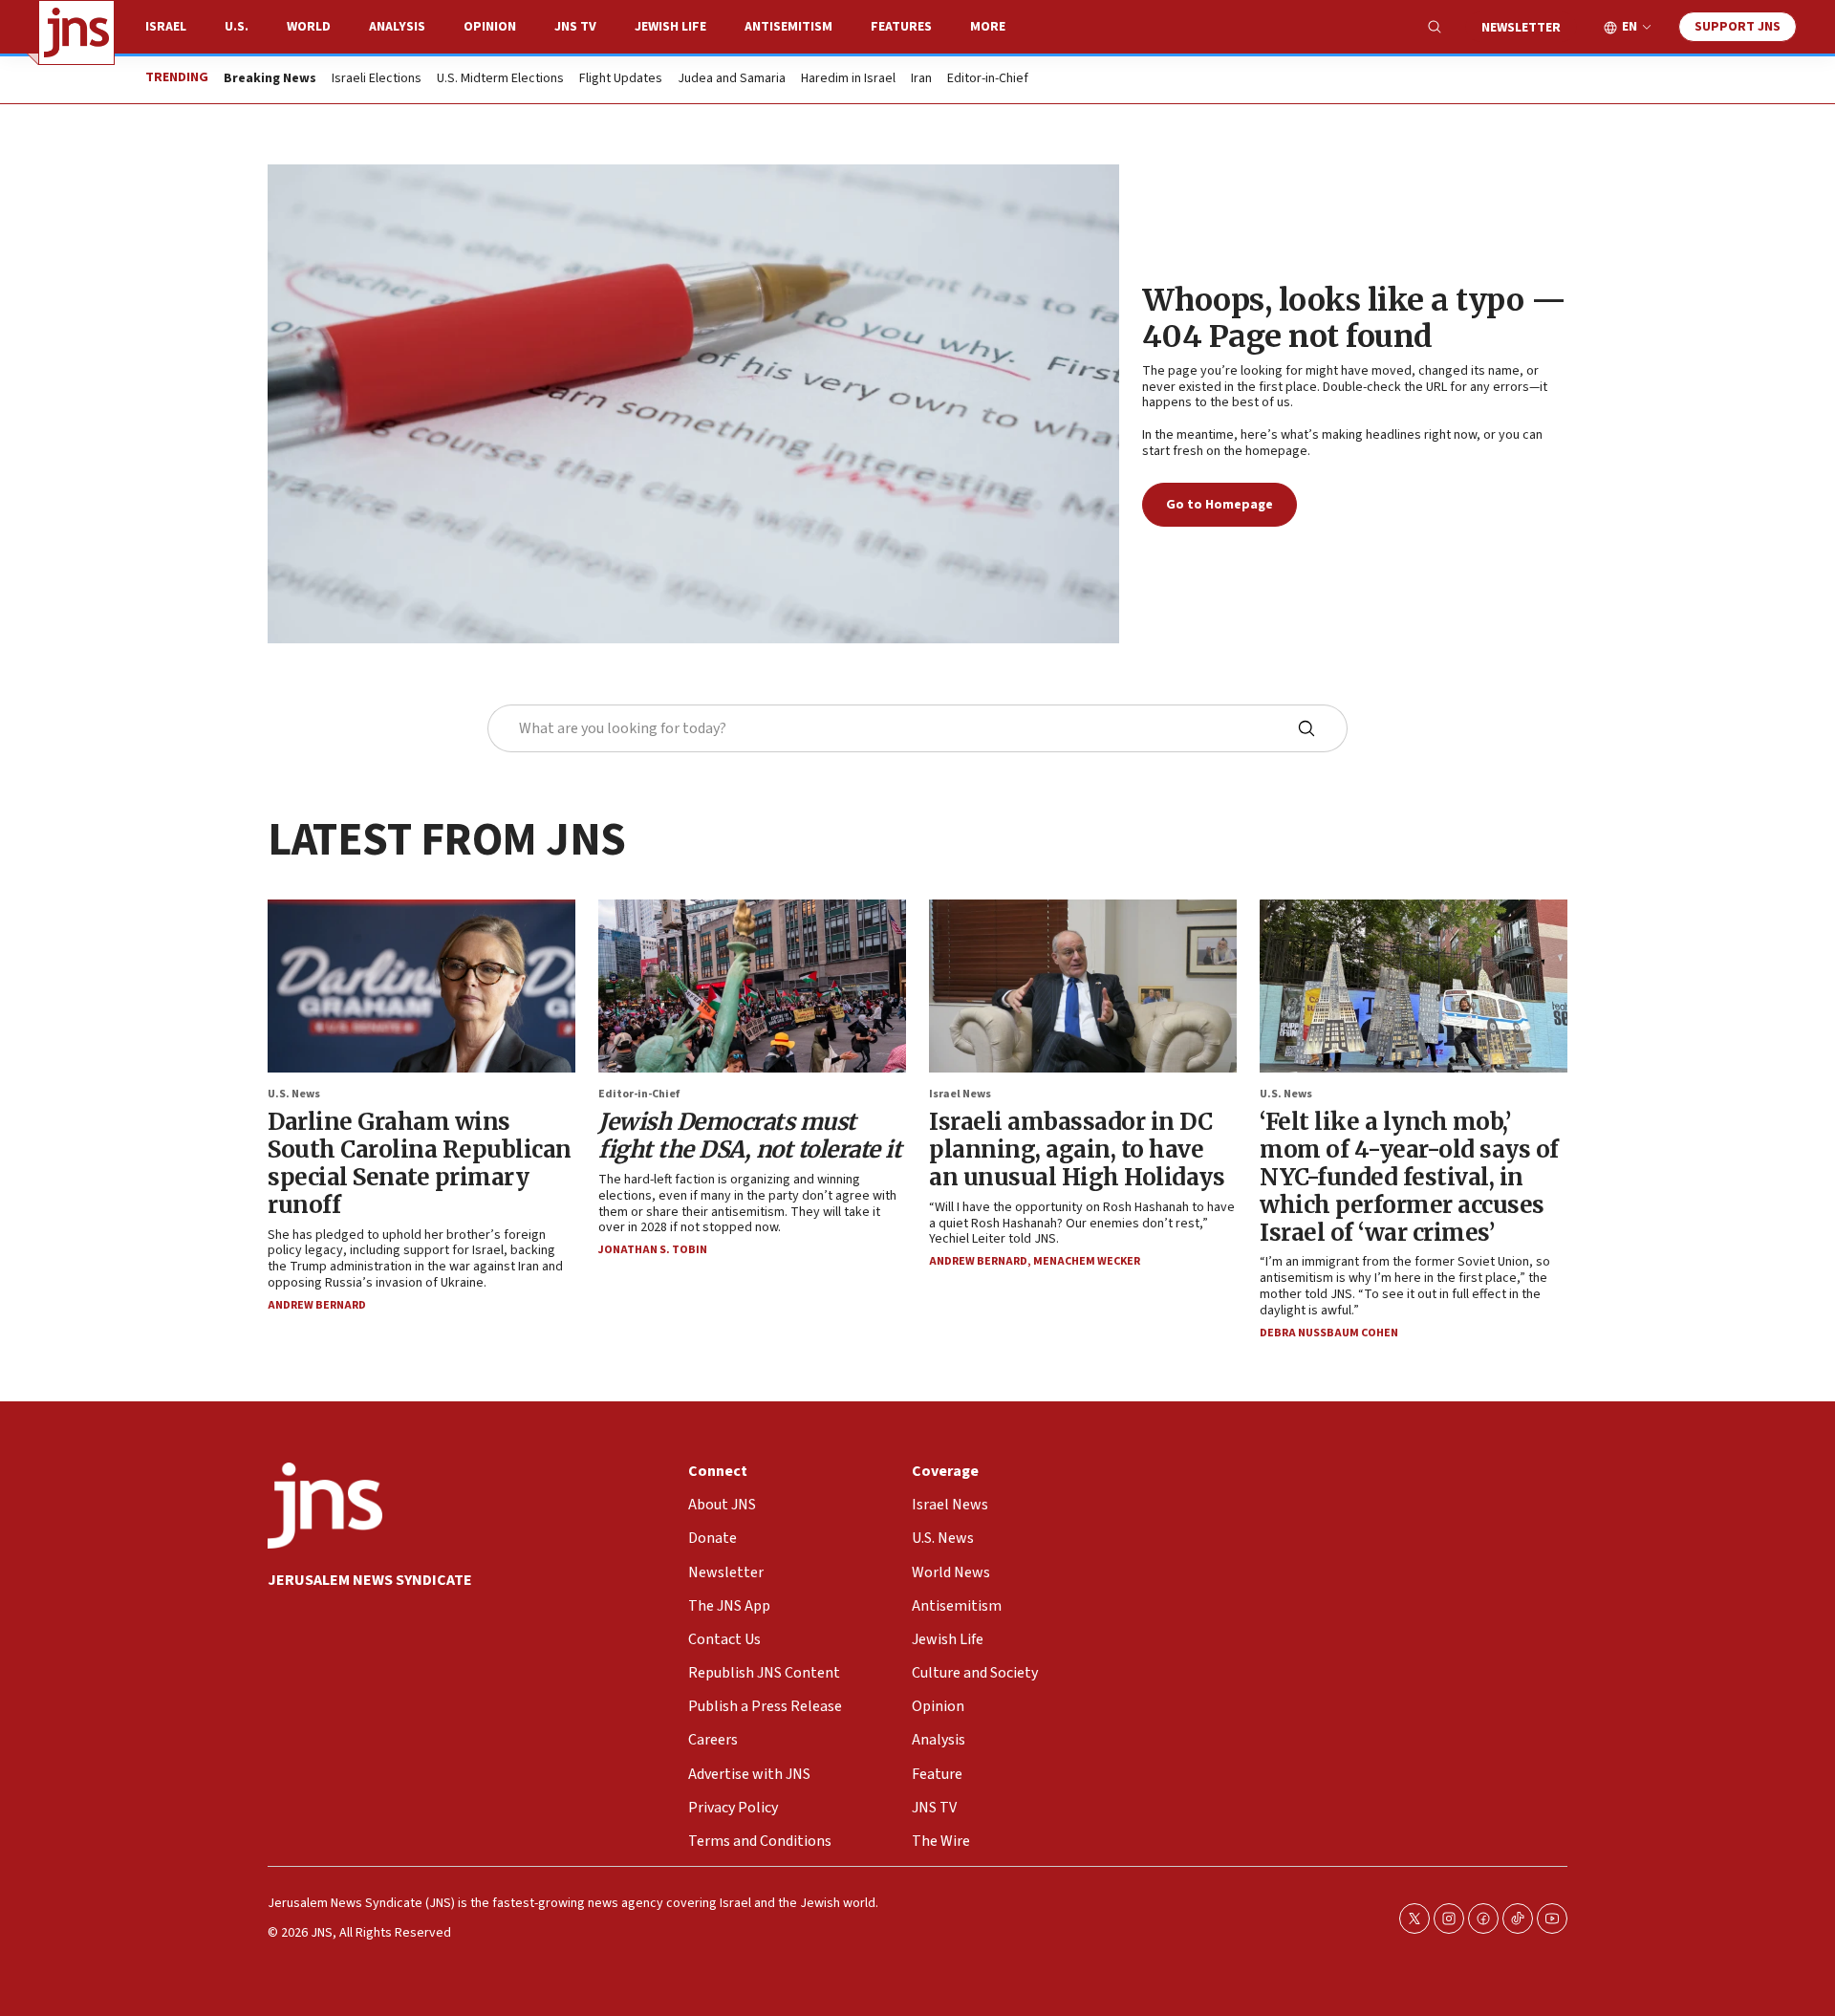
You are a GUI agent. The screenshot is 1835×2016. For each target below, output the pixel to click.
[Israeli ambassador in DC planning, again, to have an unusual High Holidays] (1083, 986)
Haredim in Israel (848, 79)
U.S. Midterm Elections (500, 79)
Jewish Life (670, 27)
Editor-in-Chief (988, 79)
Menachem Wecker (1087, 1261)
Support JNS (1738, 27)
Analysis (397, 27)
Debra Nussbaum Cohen (1329, 1333)
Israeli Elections (377, 79)
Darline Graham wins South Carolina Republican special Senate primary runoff (420, 1163)
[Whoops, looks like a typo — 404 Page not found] (693, 404)
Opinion (490, 27)
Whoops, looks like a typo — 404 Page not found (1354, 318)
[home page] (76, 33)
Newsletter (1521, 28)
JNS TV (575, 27)
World (309, 27)
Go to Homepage (1220, 505)
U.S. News (294, 1094)
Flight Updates (621, 79)
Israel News (960, 1094)
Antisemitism (788, 27)
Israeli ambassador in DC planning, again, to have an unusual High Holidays (1077, 1149)
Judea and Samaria (732, 79)
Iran (921, 79)
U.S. (237, 27)
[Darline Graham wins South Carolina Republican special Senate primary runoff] (421, 986)
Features (901, 27)
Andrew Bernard (317, 1305)
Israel (166, 27)
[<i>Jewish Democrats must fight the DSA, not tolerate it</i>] (752, 986)
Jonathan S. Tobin (653, 1250)
